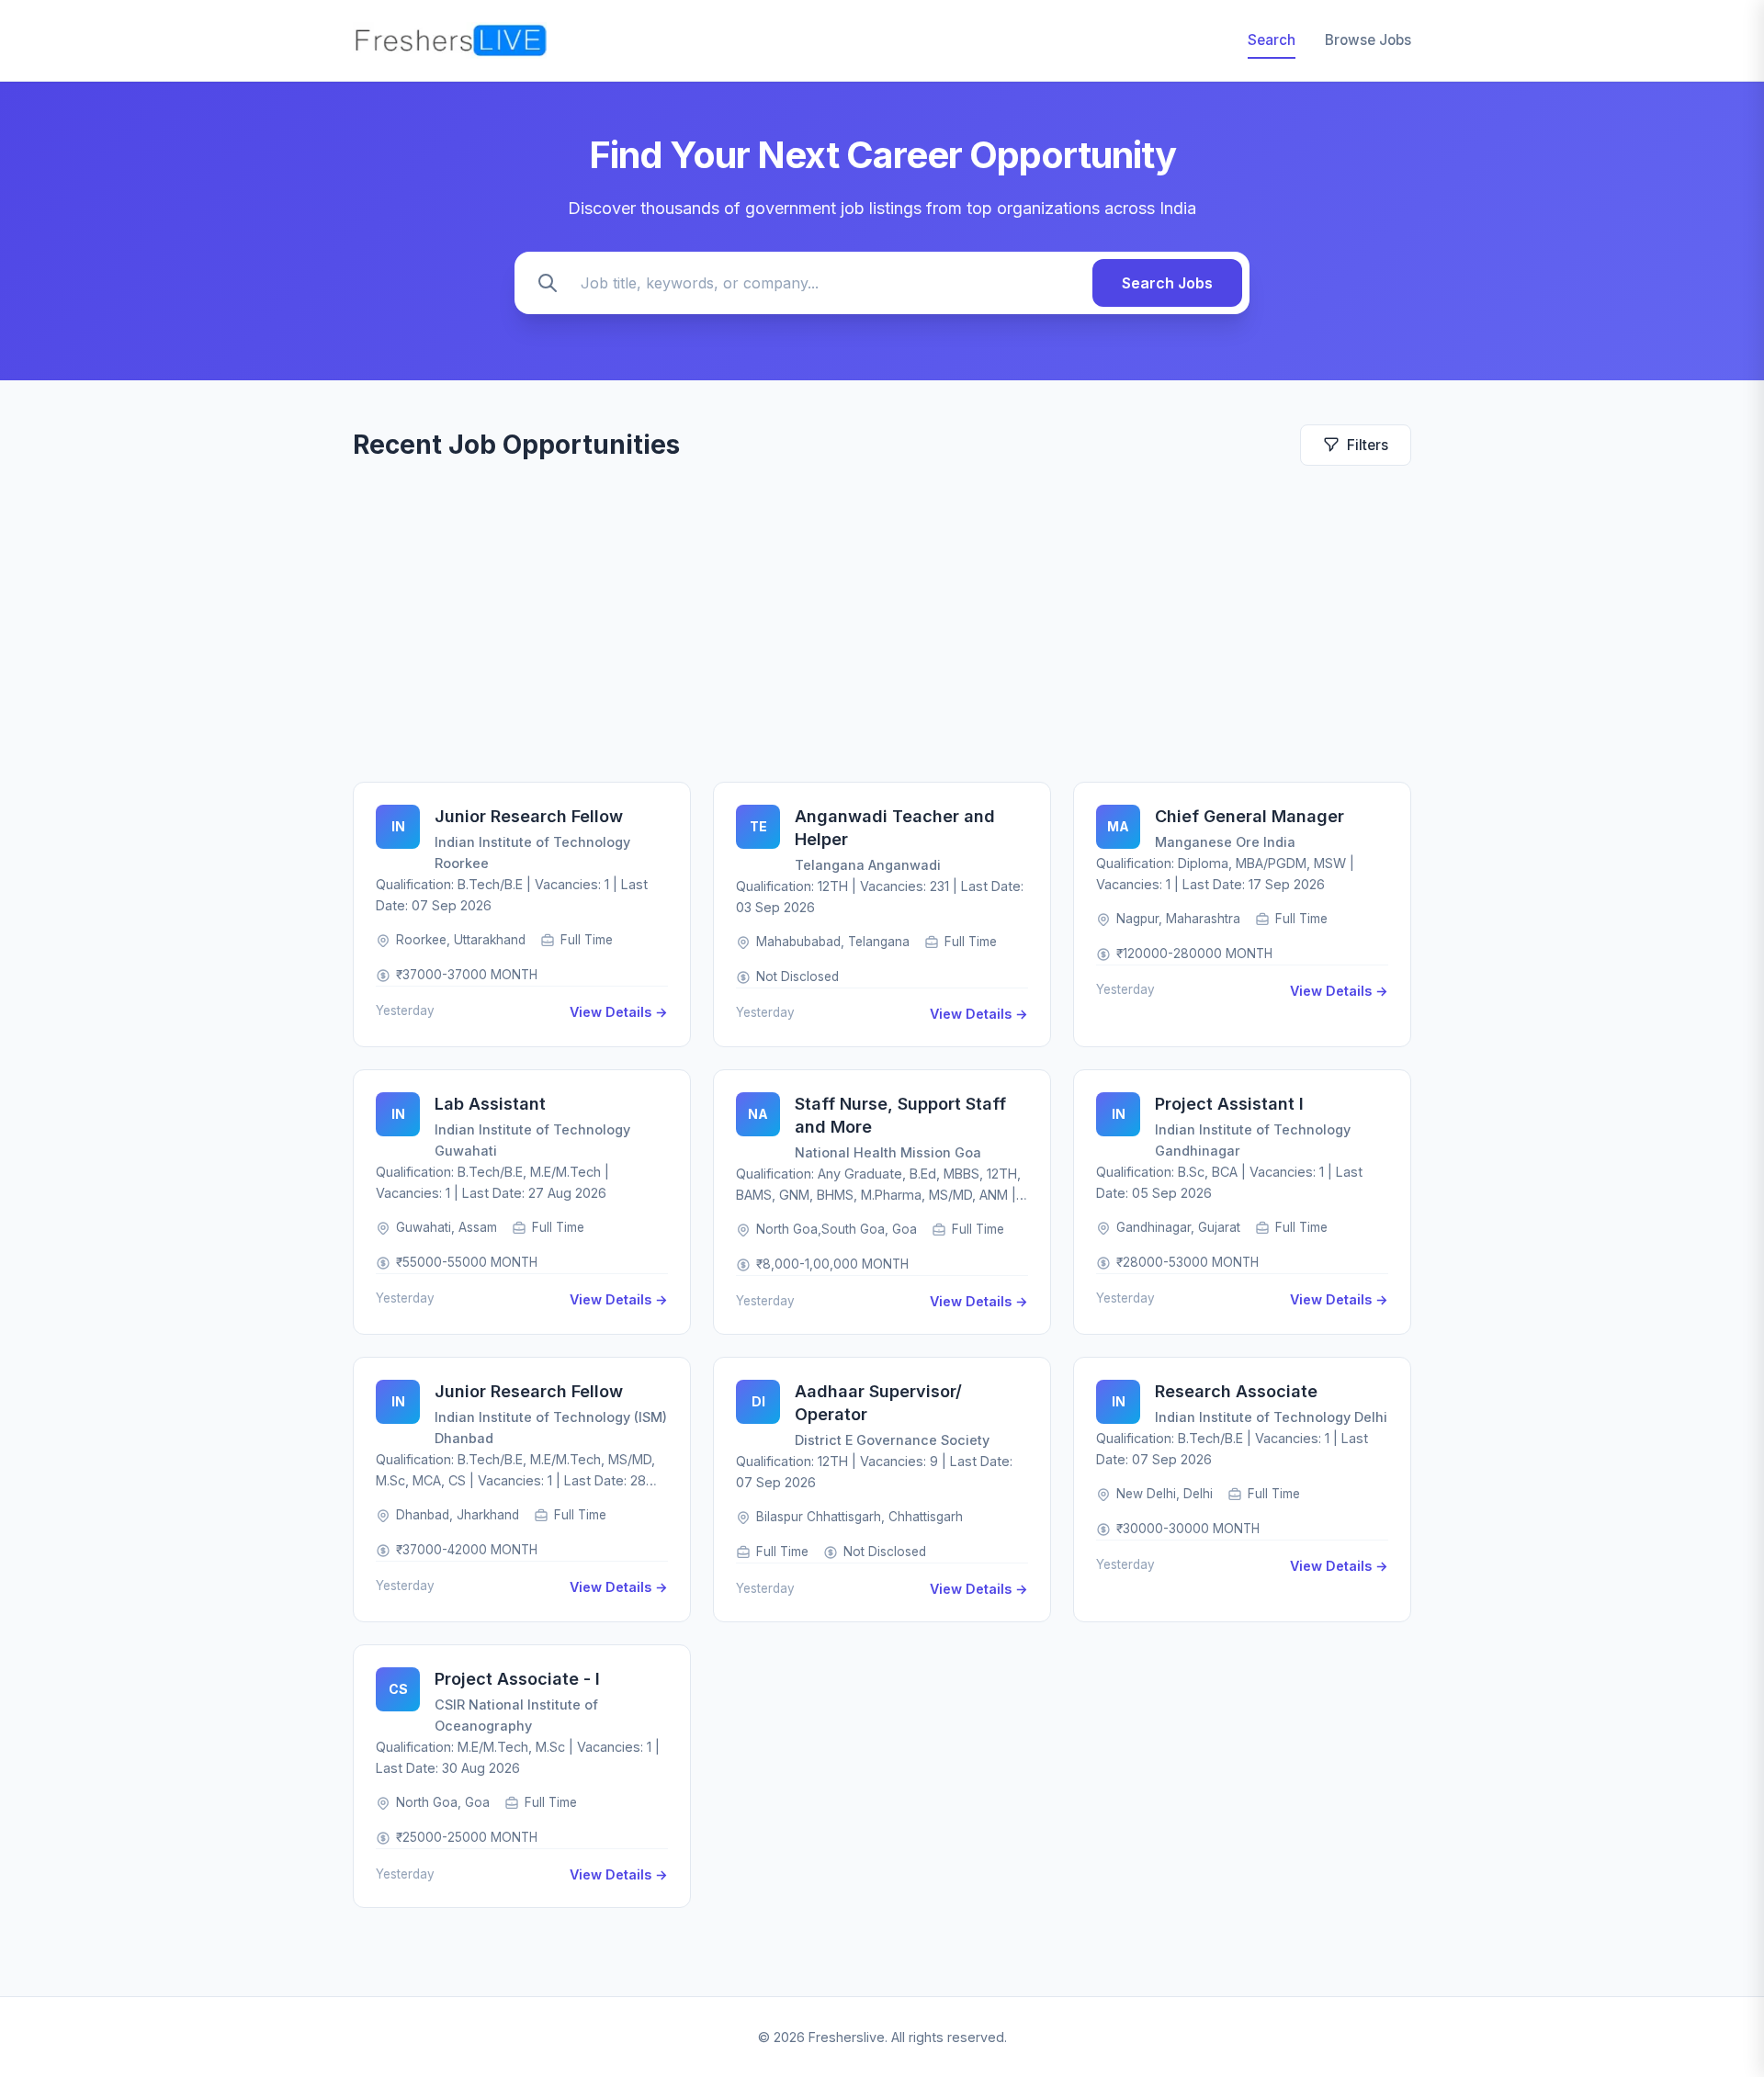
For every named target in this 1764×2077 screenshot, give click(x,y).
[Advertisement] (882, 624)
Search (1272, 40)
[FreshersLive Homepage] (450, 40)
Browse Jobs (1368, 40)
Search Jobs (1167, 283)
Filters (1368, 445)
